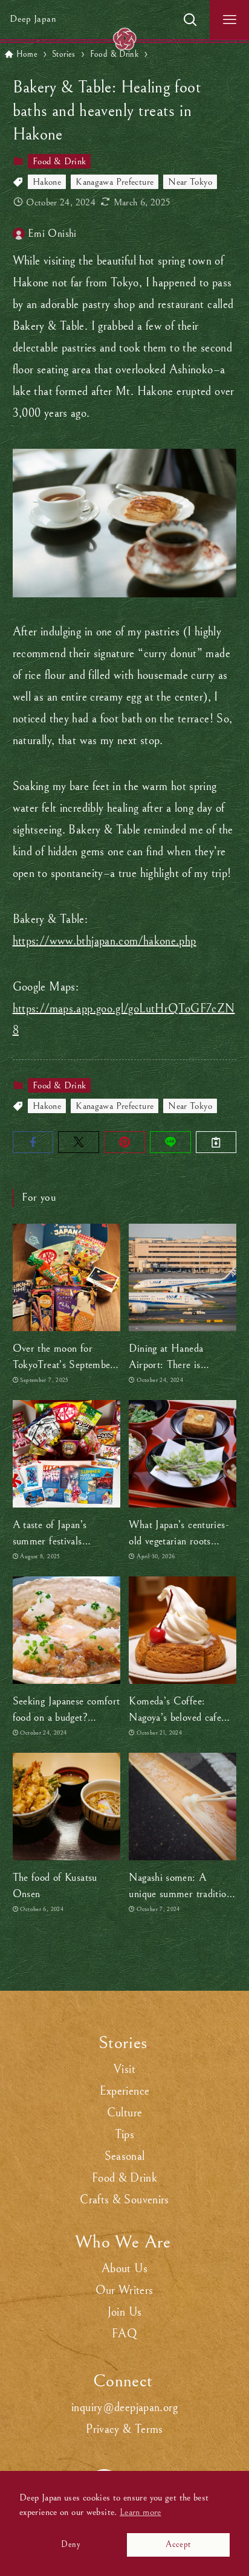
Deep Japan (33, 19)
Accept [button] (178, 2544)
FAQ (124, 2334)
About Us (124, 2269)
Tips (124, 2135)
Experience (125, 2091)
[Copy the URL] (216, 1142)
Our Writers (124, 2291)
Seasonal (125, 2157)
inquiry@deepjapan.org (124, 2408)
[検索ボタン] (190, 20)
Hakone (47, 182)
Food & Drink (59, 161)
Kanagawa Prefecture (115, 182)
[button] (33, 1142)
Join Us (125, 2312)
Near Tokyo (190, 182)
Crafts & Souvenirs (124, 2200)
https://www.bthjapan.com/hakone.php (105, 941)
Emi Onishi (52, 233)
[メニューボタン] (229, 20)
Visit (124, 2070)
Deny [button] (70, 2544)
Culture (125, 2113)
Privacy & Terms (124, 2430)
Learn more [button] (141, 2512)
